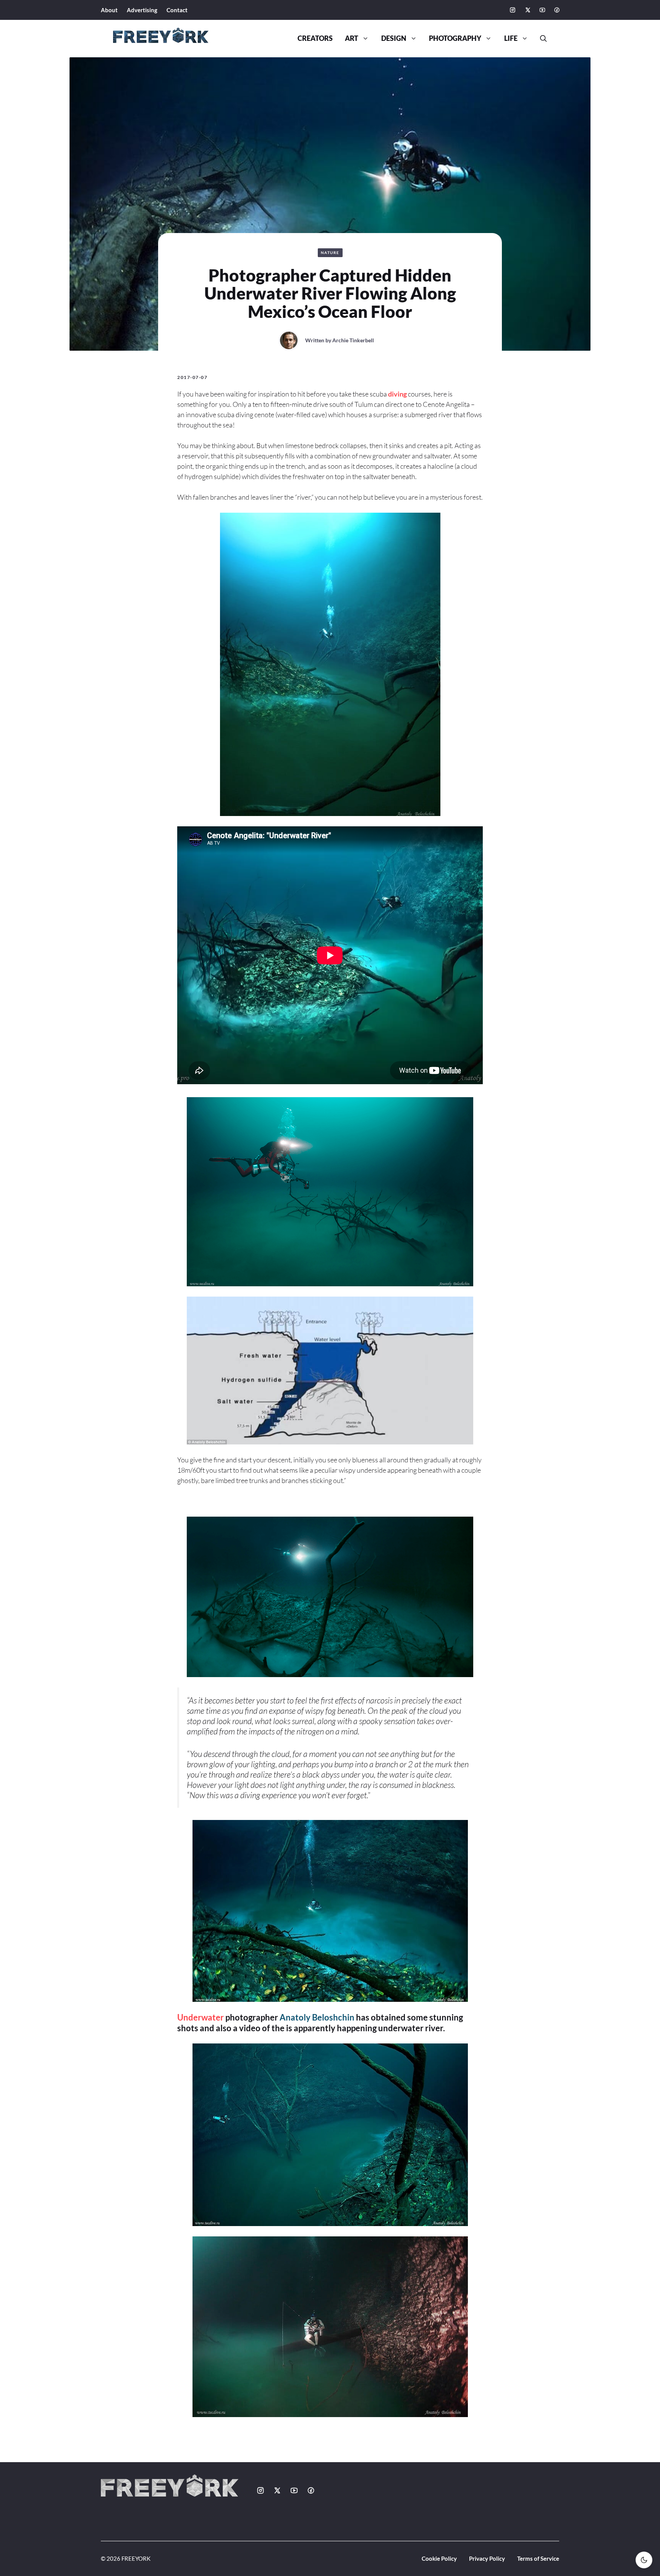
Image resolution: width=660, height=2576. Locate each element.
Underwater (201, 2017)
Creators (315, 38)
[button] (540, 39)
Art (352, 38)
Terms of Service (538, 2558)
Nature (330, 253)
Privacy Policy (487, 2558)
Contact (177, 10)
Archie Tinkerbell (353, 340)
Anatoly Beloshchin (317, 2017)
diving (397, 394)
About (109, 10)
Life (511, 38)
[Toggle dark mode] (644, 2560)
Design (394, 38)
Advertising (142, 10)
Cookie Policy (439, 2558)
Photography (455, 38)
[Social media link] (513, 10)
